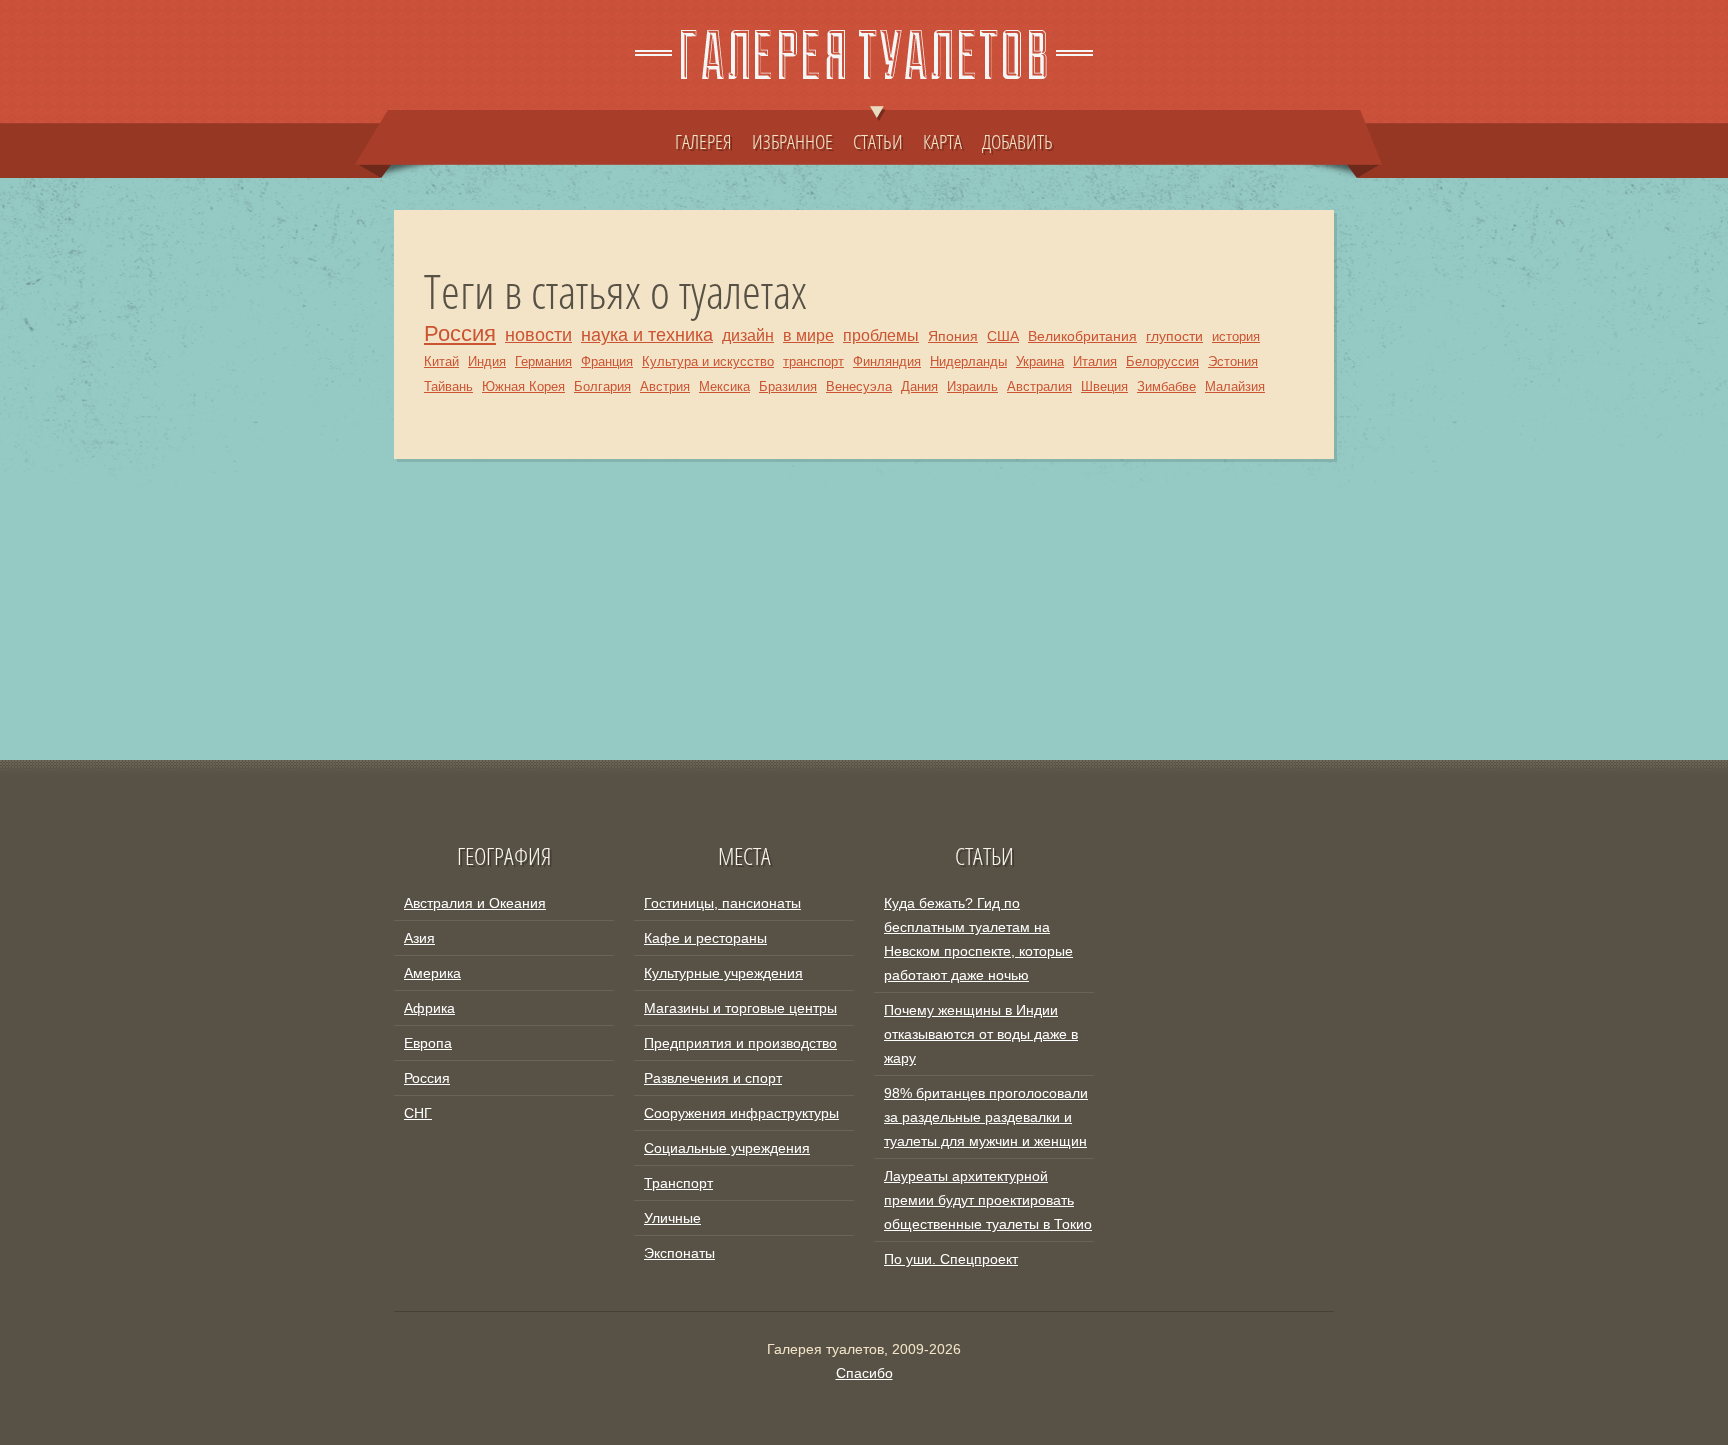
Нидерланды (968, 361)
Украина (1040, 361)
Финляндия (887, 361)
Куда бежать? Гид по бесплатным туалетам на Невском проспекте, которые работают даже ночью (978, 939)
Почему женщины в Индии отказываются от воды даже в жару (981, 1034)
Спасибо (864, 1373)
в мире (808, 335)
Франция (607, 361)
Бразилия (788, 386)
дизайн (748, 335)
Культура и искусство (708, 361)
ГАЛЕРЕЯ (703, 141)
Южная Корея (523, 386)
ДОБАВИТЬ (1017, 141)
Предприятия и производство (740, 1043)
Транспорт (678, 1183)
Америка (432, 973)
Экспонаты (679, 1253)
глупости (1174, 336)
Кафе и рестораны (705, 938)
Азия (419, 938)
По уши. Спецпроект (951, 1259)
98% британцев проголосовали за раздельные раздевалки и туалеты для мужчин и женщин (986, 1117)
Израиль (972, 386)
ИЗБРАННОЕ (792, 141)
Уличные (672, 1218)
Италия (1095, 361)
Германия (543, 361)
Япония (953, 336)
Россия (460, 333)
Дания (919, 386)
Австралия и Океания (475, 903)
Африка (429, 1008)
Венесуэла (859, 386)
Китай (441, 361)
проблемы (881, 335)
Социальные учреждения (727, 1148)
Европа (428, 1043)
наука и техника (647, 334)
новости (538, 334)
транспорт (813, 361)
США (1003, 336)
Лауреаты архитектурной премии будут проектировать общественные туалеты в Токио (988, 1200)
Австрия (665, 386)
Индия (487, 361)
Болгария (602, 386)
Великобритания (1082, 336)
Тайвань (448, 386)
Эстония (1233, 361)
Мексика (724, 386)
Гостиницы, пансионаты (722, 903)
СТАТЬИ (878, 141)
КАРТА (942, 141)
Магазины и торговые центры (740, 1008)
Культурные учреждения (723, 973)
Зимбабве (1166, 386)
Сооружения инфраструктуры (741, 1113)
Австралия (1039, 386)
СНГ (418, 1113)
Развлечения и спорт (713, 1078)
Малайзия (1235, 386)
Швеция (1104, 386)
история (1236, 336)
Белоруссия (1162, 361)
